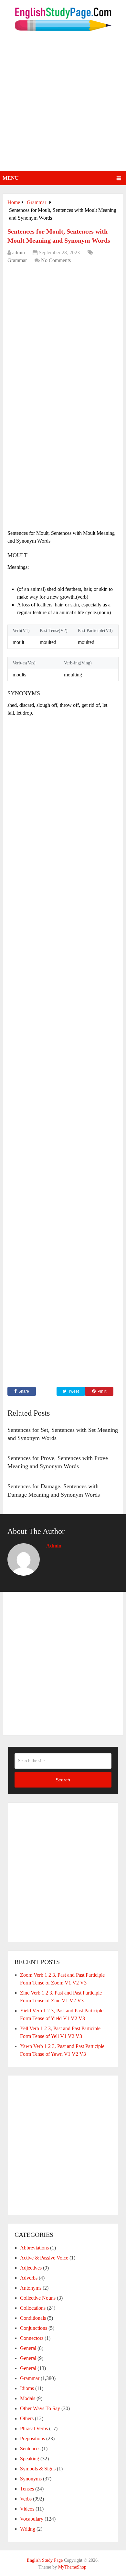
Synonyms (31, 2479)
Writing (28, 2529)
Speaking (30, 2459)
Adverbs (29, 2278)
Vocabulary (32, 2519)
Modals (28, 2398)
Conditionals (33, 2318)
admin (19, 253)
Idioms (27, 2388)
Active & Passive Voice (44, 2258)
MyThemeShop (72, 2567)
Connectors (32, 2338)
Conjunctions (34, 2328)
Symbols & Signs (38, 2469)
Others (27, 2418)
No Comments (56, 260)
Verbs (26, 2499)
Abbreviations (34, 2248)
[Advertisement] (63, 105)
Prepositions (32, 2438)
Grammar (17, 260)
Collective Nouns (38, 2298)
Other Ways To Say (40, 2408)
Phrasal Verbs (34, 2428)
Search (63, 1780)
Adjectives (31, 2268)
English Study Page (45, 2560)
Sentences (30, 2449)
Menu (11, 178)
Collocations (33, 2308)
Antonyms (31, 2288)
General (28, 2348)
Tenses (27, 2489)
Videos (27, 2509)
